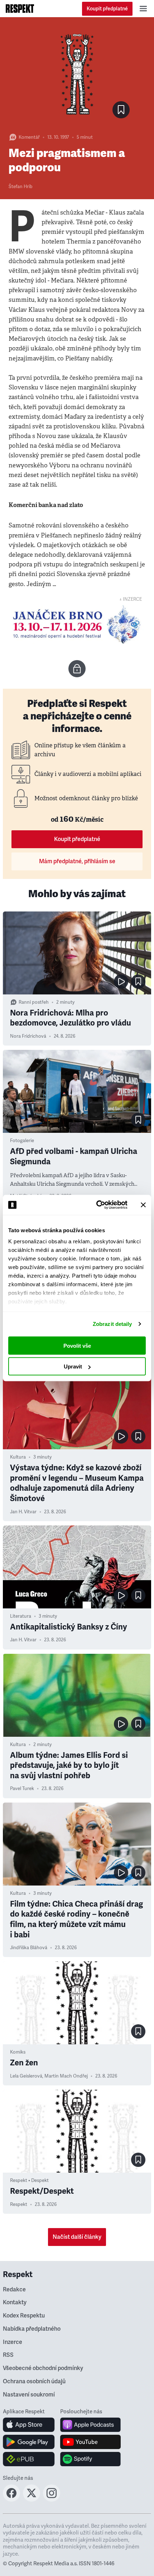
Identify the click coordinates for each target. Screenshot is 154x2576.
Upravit (73, 1366)
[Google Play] (29, 2442)
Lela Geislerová (26, 2076)
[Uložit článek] (121, 110)
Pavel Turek (22, 1789)
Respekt (19, 2204)
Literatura (21, 1616)
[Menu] (143, 9)
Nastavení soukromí (29, 2395)
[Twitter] (32, 2499)
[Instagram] (52, 2499)
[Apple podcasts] (90, 2425)
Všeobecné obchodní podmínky (43, 2368)
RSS (8, 2355)
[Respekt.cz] (20, 9)
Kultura (18, 1457)
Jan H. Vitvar (23, 1512)
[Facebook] (11, 2499)
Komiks (18, 2052)
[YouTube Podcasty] (90, 2442)
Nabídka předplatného (32, 2329)
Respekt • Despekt (29, 2181)
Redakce (14, 2290)
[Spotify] (90, 2459)
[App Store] (29, 2425)
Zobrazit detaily (112, 1324)
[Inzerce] (77, 625)
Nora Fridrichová (28, 1036)
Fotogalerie (22, 1141)
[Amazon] (29, 2459)
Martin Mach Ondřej (66, 2076)
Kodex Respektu (24, 2316)
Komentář (29, 137)
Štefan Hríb (21, 187)
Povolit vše (77, 1345)
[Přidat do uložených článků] (138, 982)
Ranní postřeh (34, 1002)
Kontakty (15, 2302)
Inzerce (13, 2342)
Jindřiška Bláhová (29, 1948)
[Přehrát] (121, 982)
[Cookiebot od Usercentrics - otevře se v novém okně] (97, 1205)
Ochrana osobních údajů (34, 2381)
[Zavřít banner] (143, 1205)
